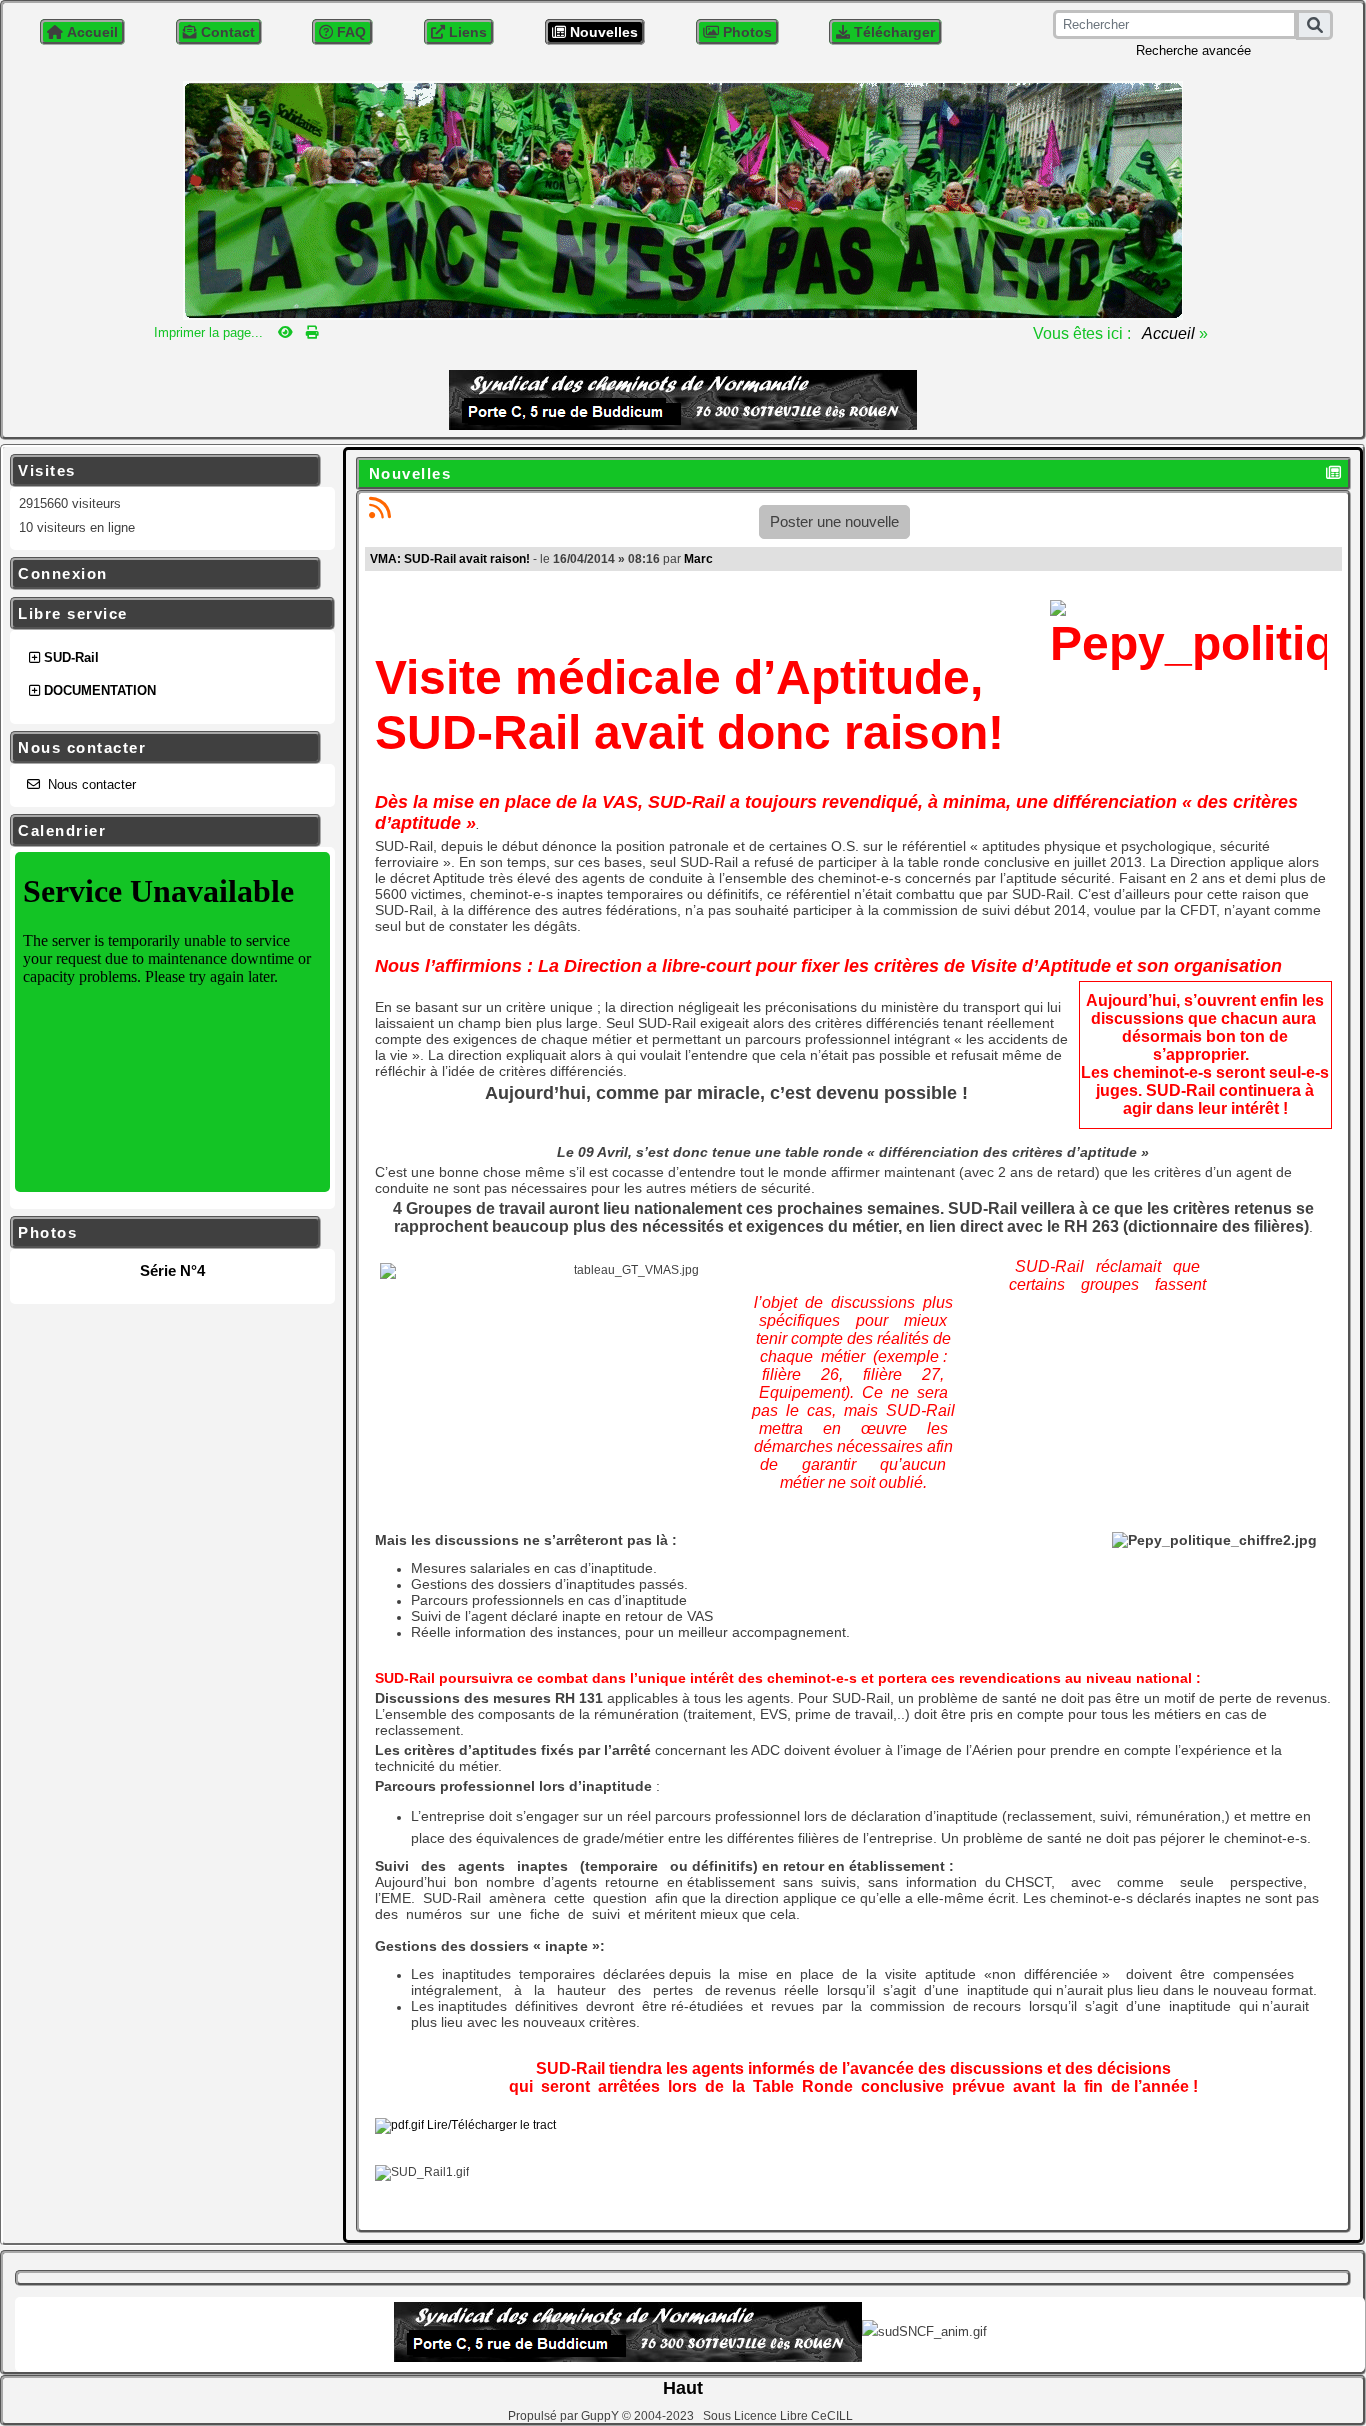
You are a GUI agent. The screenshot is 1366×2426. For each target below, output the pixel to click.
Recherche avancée (1193, 50)
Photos (162, 1233)
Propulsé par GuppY (565, 2416)
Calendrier (162, 831)
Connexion (162, 574)
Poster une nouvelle (834, 521)
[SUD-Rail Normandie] (683, 198)
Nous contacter (162, 748)
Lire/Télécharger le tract (490, 2125)
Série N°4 (172, 1270)
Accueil (1169, 333)
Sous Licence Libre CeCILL (779, 2416)
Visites (162, 471)
